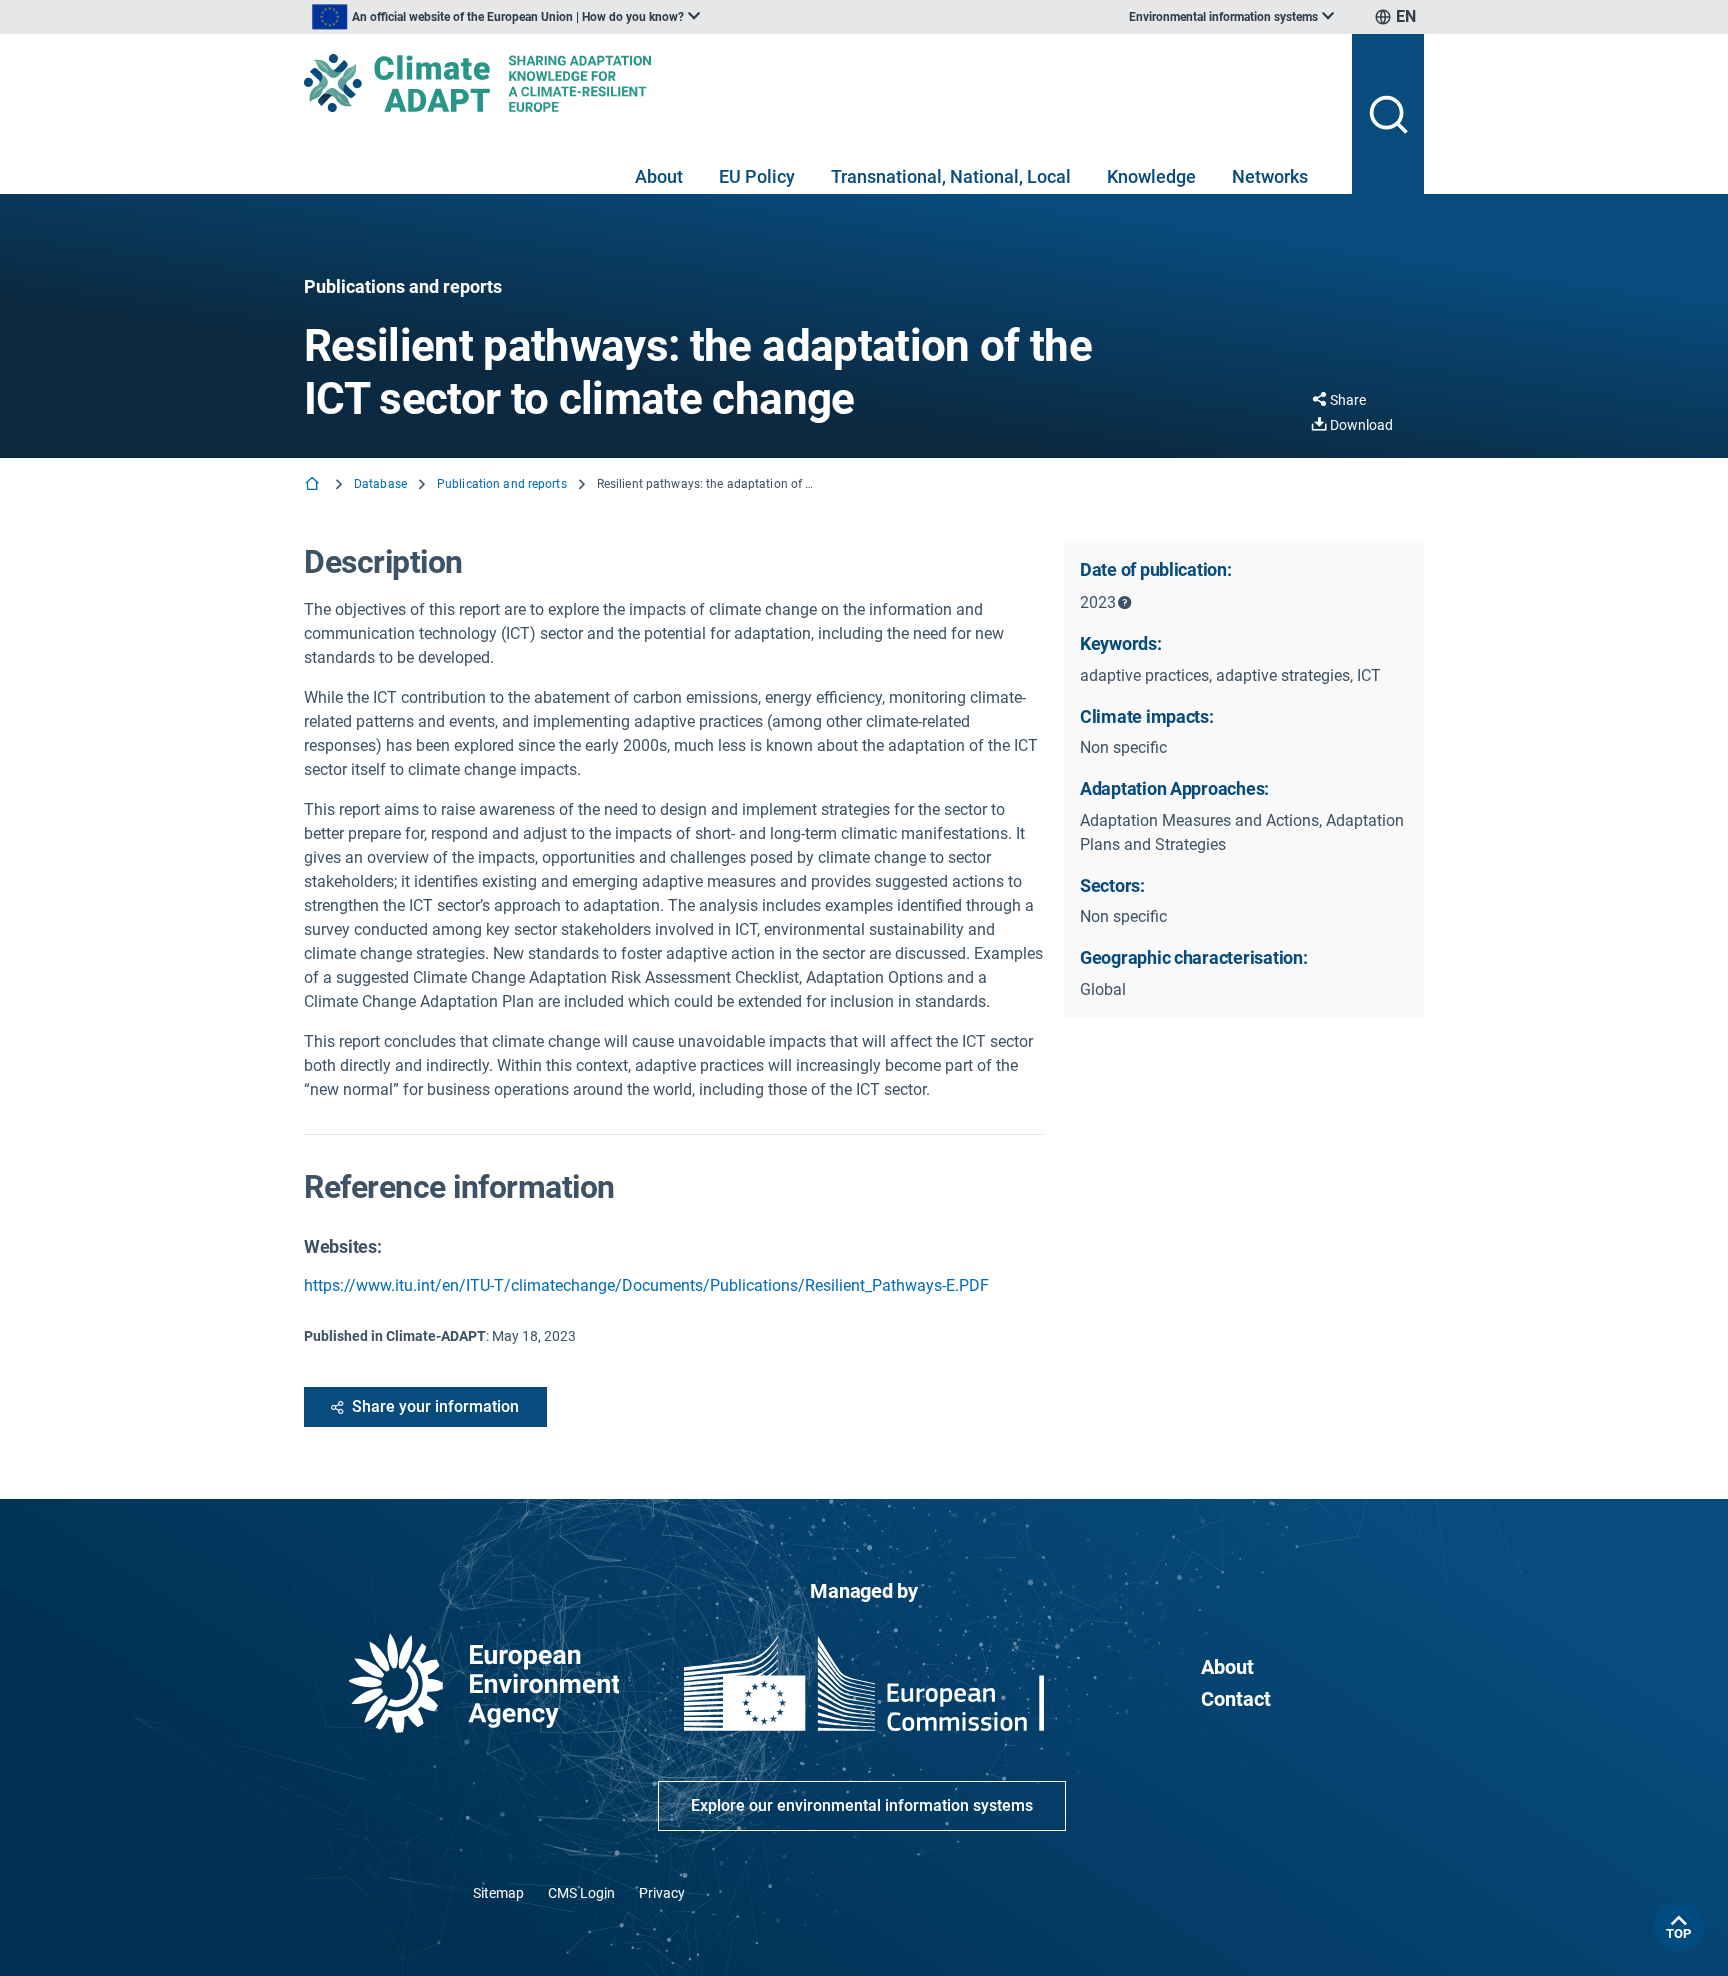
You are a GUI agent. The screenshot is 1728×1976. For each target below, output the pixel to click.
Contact (1236, 1699)
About (659, 176)
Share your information (435, 1406)
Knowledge (1151, 176)
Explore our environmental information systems (862, 1805)
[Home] (314, 485)
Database (380, 484)
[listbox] (506, 17)
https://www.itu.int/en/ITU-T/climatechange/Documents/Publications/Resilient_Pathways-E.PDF (646, 1285)
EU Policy (757, 176)
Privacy (662, 1893)
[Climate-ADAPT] (820, 83)
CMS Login (581, 1893)
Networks (1270, 176)
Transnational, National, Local (951, 176)
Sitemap (498, 1893)
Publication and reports (502, 484)
